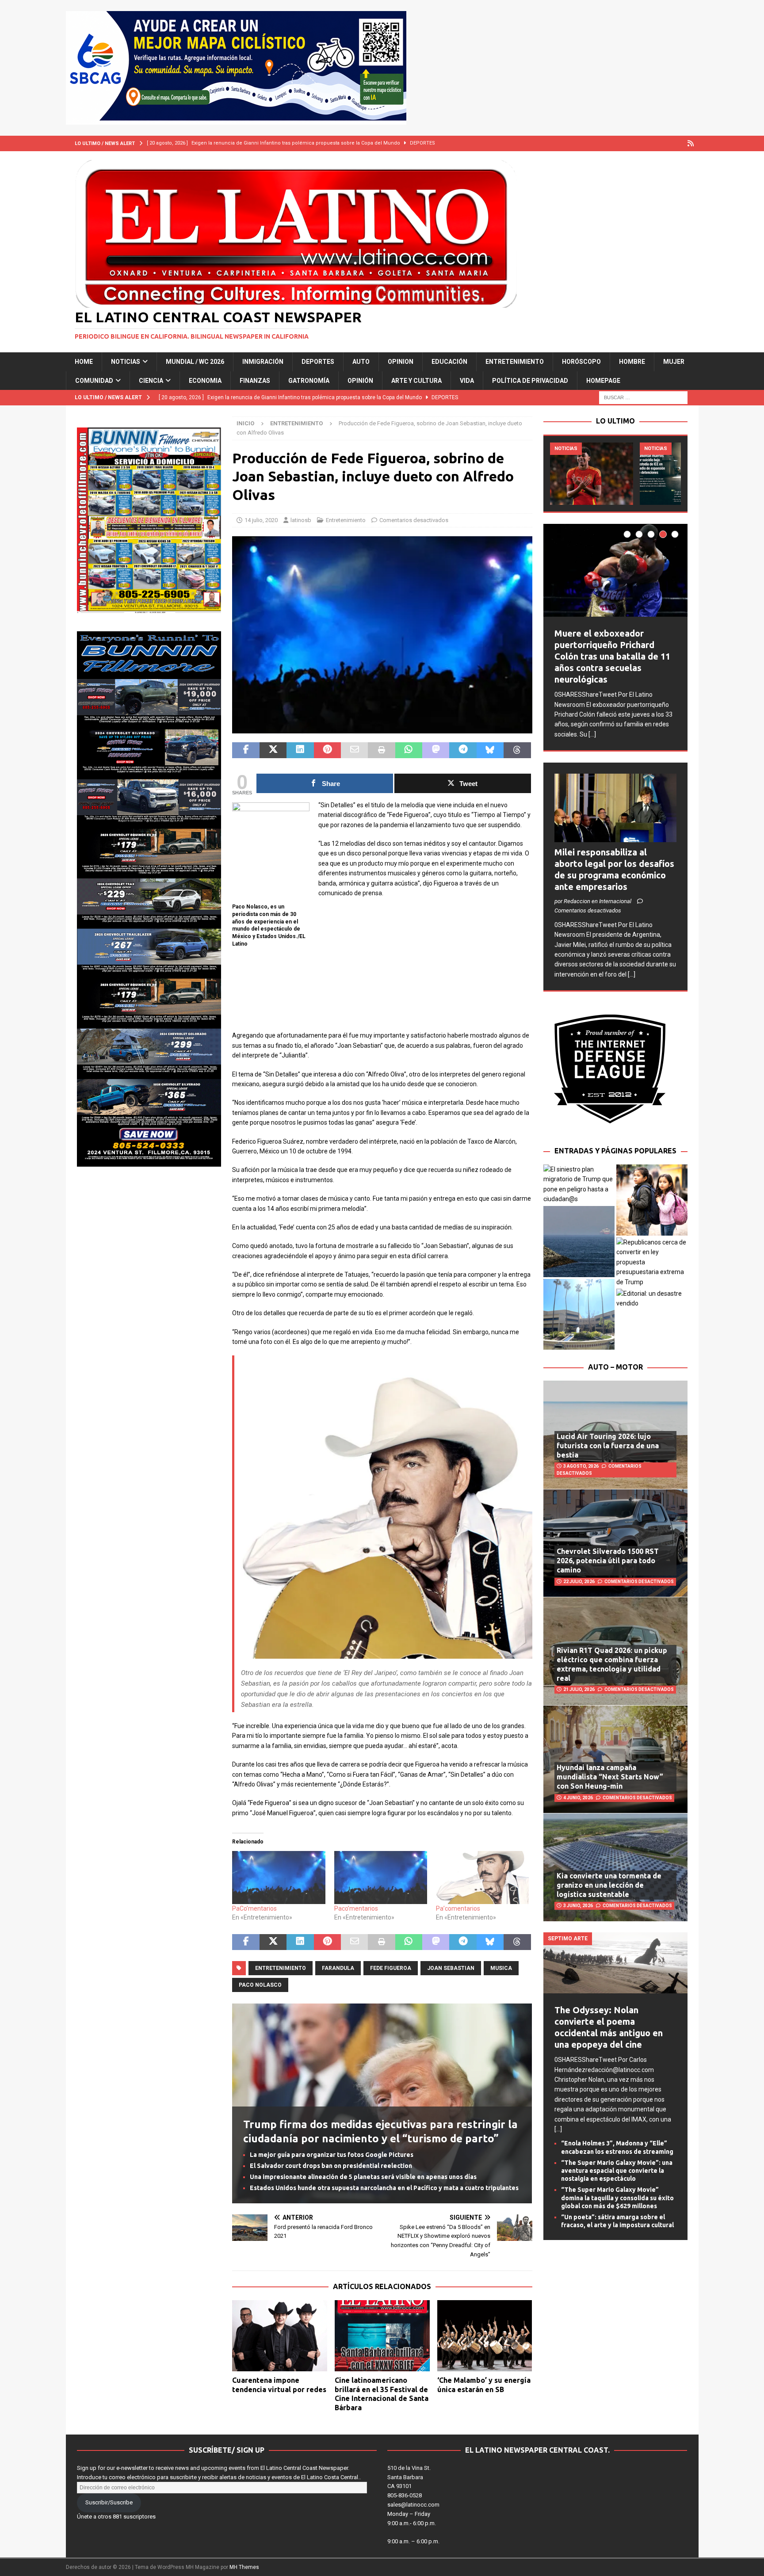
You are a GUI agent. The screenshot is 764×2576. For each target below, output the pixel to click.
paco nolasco (260, 1985)
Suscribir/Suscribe (109, 2502)
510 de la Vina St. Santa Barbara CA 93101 (409, 2477)
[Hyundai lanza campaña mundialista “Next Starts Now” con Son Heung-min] (615, 1759)
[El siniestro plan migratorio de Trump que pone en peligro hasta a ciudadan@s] (579, 1184)
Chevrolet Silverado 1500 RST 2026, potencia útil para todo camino (608, 1561)
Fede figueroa (391, 1968)
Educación (449, 362)
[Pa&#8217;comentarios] (482, 1878)
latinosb (301, 520)
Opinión (360, 381)
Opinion (401, 362)
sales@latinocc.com (413, 2505)
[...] (592, 734)
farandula (338, 1968)
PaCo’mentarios (254, 1908)
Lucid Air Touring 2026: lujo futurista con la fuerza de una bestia (608, 1446)
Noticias (126, 362)
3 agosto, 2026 (581, 1466)
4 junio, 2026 (578, 1798)
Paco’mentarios (356, 1908)
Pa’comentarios (458, 1908)
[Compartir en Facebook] (246, 750)
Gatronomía (309, 381)
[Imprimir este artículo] (381, 750)
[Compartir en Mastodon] (436, 750)
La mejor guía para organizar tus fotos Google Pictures (332, 2155)
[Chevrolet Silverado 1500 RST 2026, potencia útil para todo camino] (615, 1543)
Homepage (603, 381)
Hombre (632, 362)
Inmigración (263, 362)
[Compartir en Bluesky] (490, 750)
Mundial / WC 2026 (195, 362)
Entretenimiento (515, 362)
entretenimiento (281, 1968)
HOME (84, 362)
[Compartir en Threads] (517, 750)
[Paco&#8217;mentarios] (381, 1878)
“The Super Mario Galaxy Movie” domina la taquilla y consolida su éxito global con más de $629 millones (617, 2198)
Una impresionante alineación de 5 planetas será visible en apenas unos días (363, 2177)
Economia (205, 381)
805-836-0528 (405, 2495)
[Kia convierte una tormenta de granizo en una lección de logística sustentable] (615, 1867)
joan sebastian (451, 1968)
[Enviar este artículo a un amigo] (354, 750)
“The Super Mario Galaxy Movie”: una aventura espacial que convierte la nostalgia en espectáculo (617, 2171)
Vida (467, 381)
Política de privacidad (530, 381)
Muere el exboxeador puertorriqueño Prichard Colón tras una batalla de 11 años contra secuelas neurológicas (612, 656)
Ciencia (151, 381)
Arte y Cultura (416, 381)
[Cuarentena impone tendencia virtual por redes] (280, 2336)
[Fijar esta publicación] (327, 750)
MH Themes (244, 2567)
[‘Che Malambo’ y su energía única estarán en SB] (485, 2336)
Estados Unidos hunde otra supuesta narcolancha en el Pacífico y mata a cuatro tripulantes (384, 2188)
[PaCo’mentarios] (279, 1878)
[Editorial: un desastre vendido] (652, 1299)
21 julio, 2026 (579, 1689)
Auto (361, 362)
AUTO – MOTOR (615, 1367)
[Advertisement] (382, 1019)
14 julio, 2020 (261, 520)
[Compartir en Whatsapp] (409, 750)
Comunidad (94, 381)
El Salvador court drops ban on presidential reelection (331, 2166)
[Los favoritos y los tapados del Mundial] (592, 474)
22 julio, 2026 (579, 1582)
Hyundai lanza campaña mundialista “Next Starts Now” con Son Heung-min (610, 1777)
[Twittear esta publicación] (273, 750)
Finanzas (255, 381)
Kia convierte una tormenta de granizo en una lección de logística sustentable (609, 1885)
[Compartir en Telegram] (463, 750)
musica (501, 1968)
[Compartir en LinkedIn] (300, 750)
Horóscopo (581, 362)
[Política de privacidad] (691, 143)
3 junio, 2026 (578, 1906)
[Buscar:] (643, 397)
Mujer (674, 362)
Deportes (318, 362)
